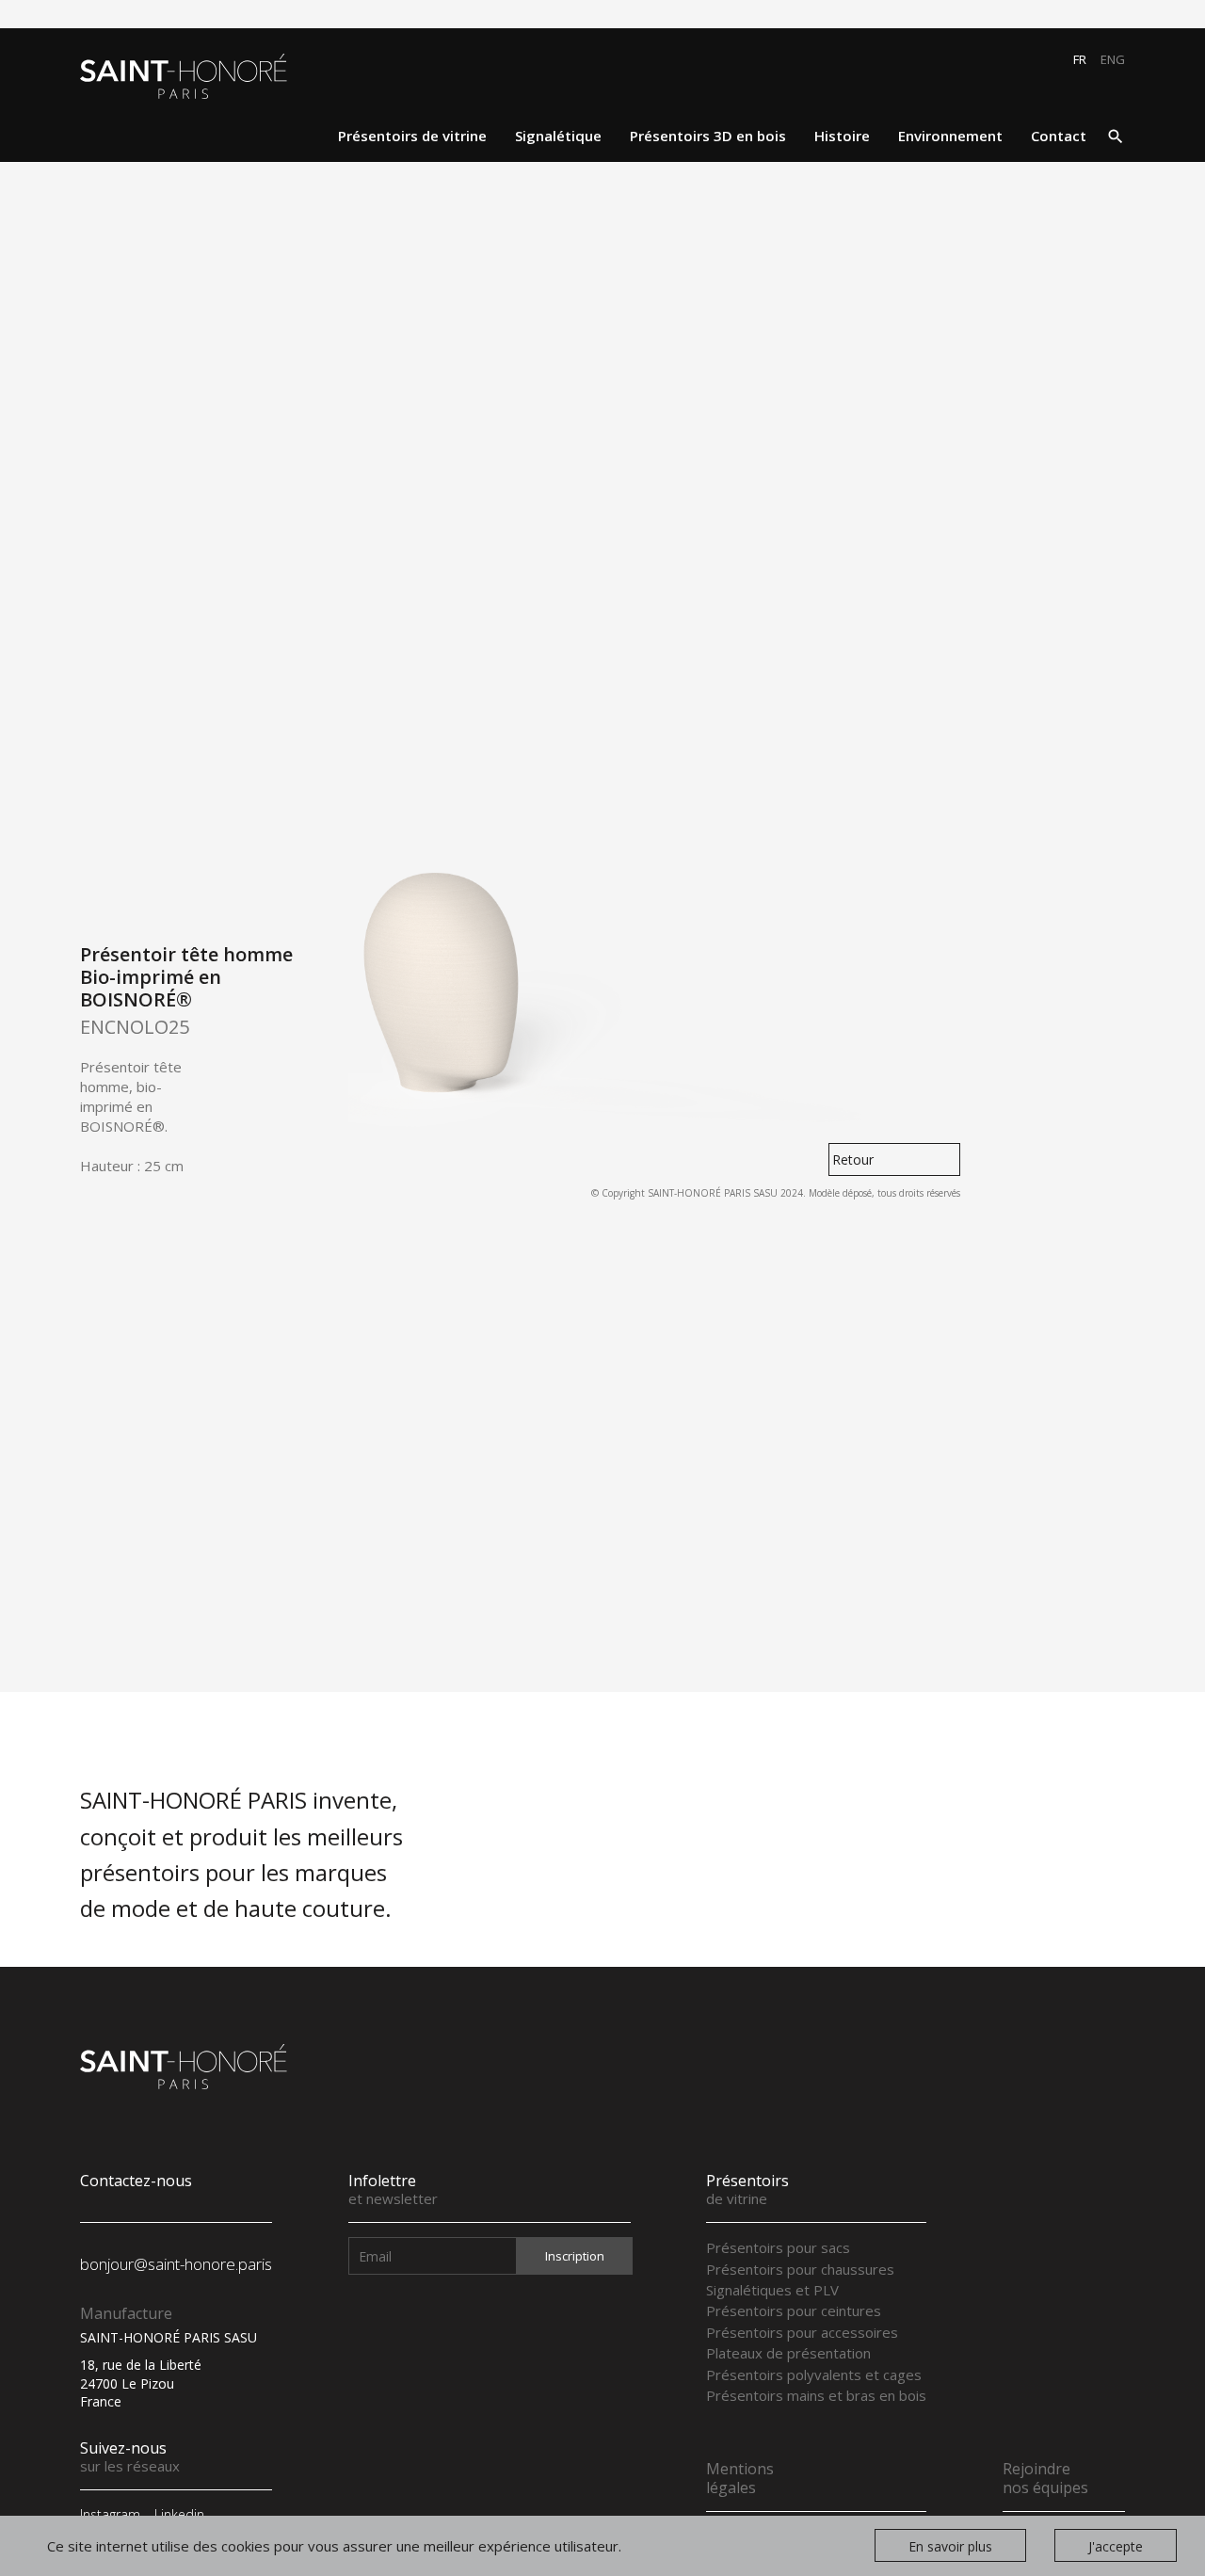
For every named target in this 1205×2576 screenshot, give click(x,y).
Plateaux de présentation (788, 2353)
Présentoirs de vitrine (412, 136)
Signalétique (558, 136)
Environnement (950, 136)
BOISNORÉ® (122, 1126)
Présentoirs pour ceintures (794, 2310)
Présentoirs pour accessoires (802, 2332)
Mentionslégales (740, 2478)
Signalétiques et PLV (772, 2290)
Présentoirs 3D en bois (708, 136)
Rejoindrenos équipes (1045, 2478)
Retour (853, 1159)
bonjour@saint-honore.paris (176, 2264)
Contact (1059, 136)
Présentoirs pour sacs (778, 2247)
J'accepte (1116, 2546)
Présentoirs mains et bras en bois (816, 2395)
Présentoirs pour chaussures (800, 2269)
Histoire (842, 136)
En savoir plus (950, 2546)
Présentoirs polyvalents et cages (814, 2375)
